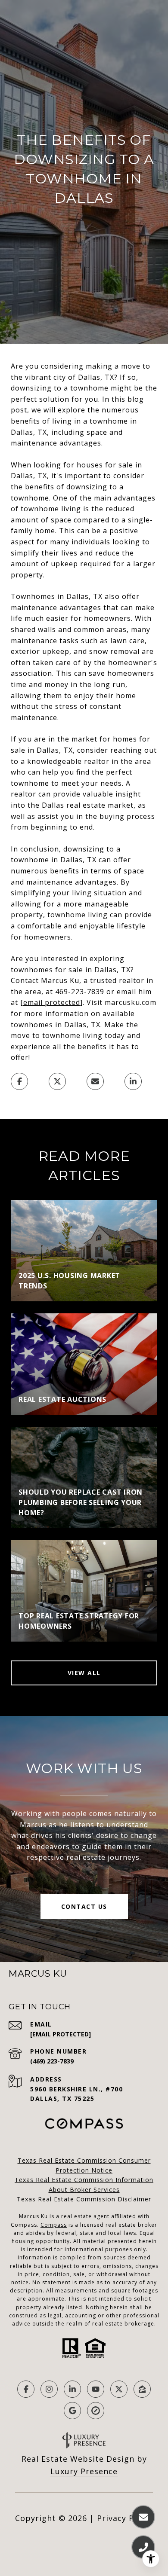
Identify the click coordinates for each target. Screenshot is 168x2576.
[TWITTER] (119, 2389)
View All (84, 1673)
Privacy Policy (125, 2518)
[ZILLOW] (142, 2389)
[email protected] (51, 1002)
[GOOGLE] (72, 2411)
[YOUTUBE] (96, 2389)
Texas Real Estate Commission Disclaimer (84, 2199)
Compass (54, 2225)
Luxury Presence (84, 2471)
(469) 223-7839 (52, 2061)
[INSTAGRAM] (49, 2389)
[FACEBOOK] (26, 2389)
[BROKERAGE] (96, 2411)
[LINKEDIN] (72, 2389)
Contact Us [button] (84, 1906)
